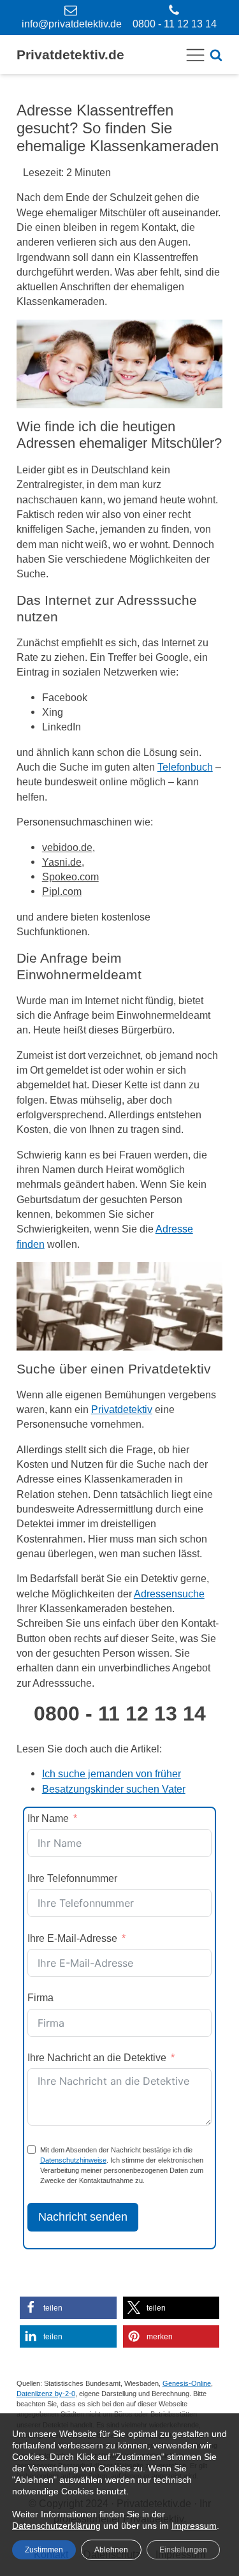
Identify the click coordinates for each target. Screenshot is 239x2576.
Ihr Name (48, 1818)
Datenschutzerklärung (56, 2526)
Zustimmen (44, 2550)
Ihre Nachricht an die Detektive (97, 2057)
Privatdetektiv (122, 1409)
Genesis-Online (187, 2383)
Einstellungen (183, 2550)
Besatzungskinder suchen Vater (114, 1789)
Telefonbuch (185, 767)
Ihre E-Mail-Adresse (72, 1938)
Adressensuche (169, 1594)
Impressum (194, 2526)
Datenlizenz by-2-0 (46, 2394)
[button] (68, 2308)
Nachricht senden (83, 2217)
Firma (40, 1997)
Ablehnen (111, 2550)
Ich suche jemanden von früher (112, 1773)
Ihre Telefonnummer (72, 1878)
